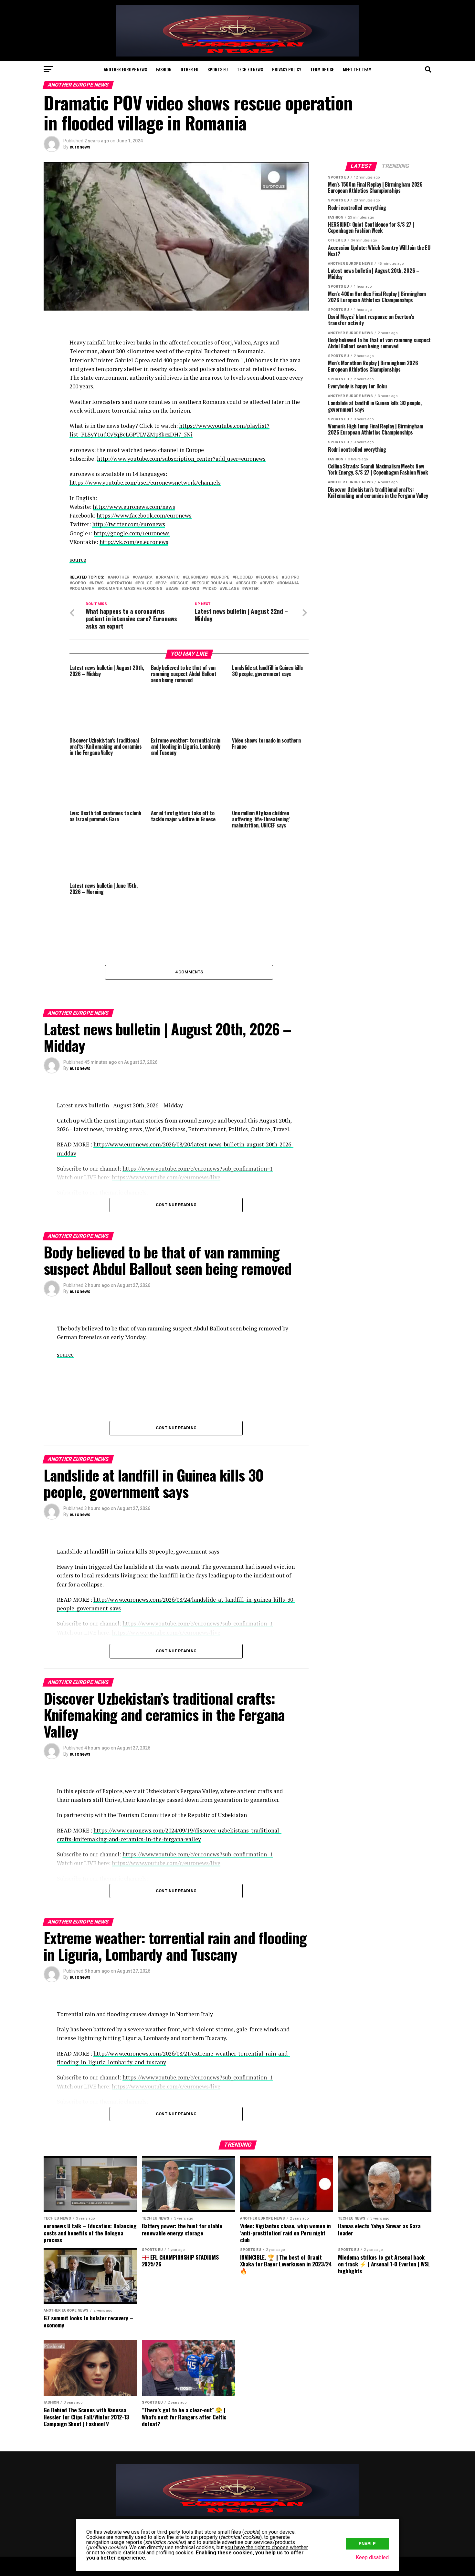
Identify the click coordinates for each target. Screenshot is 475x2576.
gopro (79, 583)
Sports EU (218, 69)
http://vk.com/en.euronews (134, 542)
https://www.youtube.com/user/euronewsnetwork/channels (145, 482)
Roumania (83, 589)
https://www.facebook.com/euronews (144, 515)
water (252, 589)
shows (192, 589)
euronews (80, 147)
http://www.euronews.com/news (134, 507)
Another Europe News (125, 69)
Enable (367, 2544)
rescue (180, 583)
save (173, 589)
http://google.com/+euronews (132, 533)
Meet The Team (357, 69)
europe (221, 577)
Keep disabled (372, 2557)
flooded (244, 577)
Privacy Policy (287, 69)
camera (144, 577)
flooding (269, 577)
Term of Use (322, 69)
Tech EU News (250, 69)
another (120, 577)
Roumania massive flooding (131, 589)
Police (145, 583)
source (78, 560)
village (231, 589)
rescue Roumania (213, 583)
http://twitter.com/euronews (129, 524)
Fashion (164, 69)
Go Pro (292, 577)
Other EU (190, 69)
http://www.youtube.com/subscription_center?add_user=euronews (181, 459)
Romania (289, 583)
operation (121, 583)
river (268, 583)
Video (211, 589)
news (98, 583)
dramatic (169, 577)
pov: (162, 583)
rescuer (248, 583)
